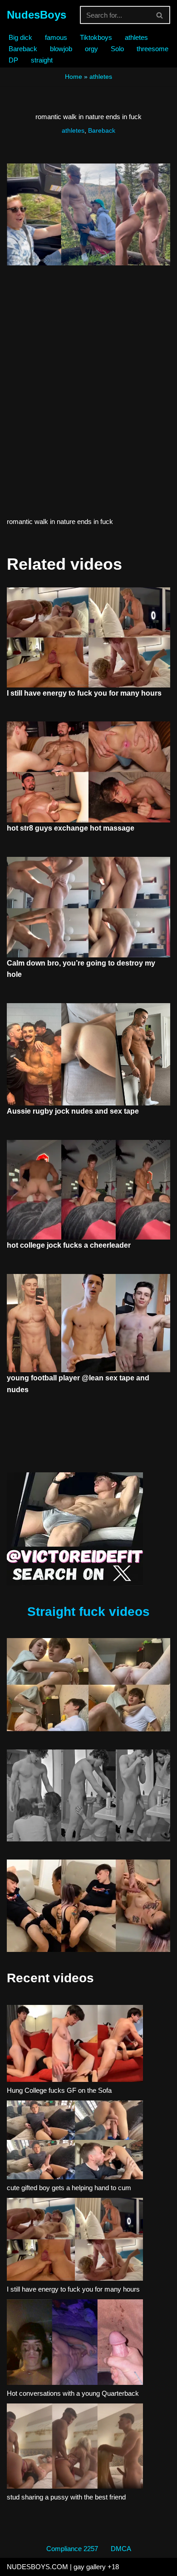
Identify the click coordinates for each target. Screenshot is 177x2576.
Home (74, 77)
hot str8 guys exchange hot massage (71, 828)
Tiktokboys (96, 37)
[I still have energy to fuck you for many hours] (75, 2241)
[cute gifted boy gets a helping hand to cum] (75, 2141)
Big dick (20, 37)
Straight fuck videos (88, 1612)
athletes (136, 37)
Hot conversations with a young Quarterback (73, 2393)
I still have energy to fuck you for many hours (84, 693)
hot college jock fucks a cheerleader (69, 1245)
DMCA (121, 2549)
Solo (117, 49)
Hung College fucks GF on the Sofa (59, 2090)
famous (56, 37)
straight (42, 60)
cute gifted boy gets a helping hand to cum (69, 2188)
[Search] (160, 15)
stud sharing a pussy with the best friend (66, 2497)
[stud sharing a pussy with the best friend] (75, 2448)
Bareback (23, 49)
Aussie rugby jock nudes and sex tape (73, 1111)
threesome (152, 49)
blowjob (61, 49)
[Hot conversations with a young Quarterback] (75, 2344)
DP (13, 60)
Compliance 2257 (72, 2549)
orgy (91, 49)
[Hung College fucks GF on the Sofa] (75, 2045)
